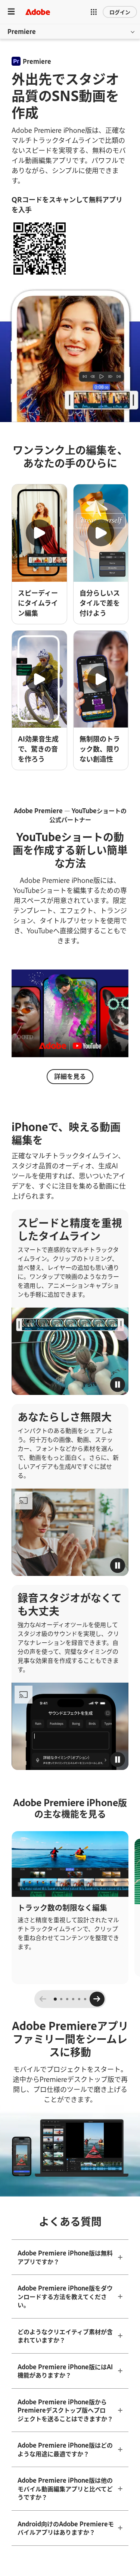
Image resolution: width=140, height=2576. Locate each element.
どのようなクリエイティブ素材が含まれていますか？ (65, 2336)
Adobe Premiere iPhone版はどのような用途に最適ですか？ (65, 2449)
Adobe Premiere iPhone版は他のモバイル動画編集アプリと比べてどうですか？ (65, 2488)
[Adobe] (38, 12)
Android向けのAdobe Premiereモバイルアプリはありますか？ (66, 2528)
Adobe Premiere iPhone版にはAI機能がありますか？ (65, 2371)
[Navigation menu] (11, 12)
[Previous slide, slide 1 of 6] (43, 1999)
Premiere (22, 31)
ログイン (120, 12)
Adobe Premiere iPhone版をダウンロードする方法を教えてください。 (65, 2296)
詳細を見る (70, 1076)
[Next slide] (97, 1999)
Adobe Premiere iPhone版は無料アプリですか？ (65, 2257)
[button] (94, 12)
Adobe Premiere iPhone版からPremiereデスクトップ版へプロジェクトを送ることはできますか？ (65, 2410)
